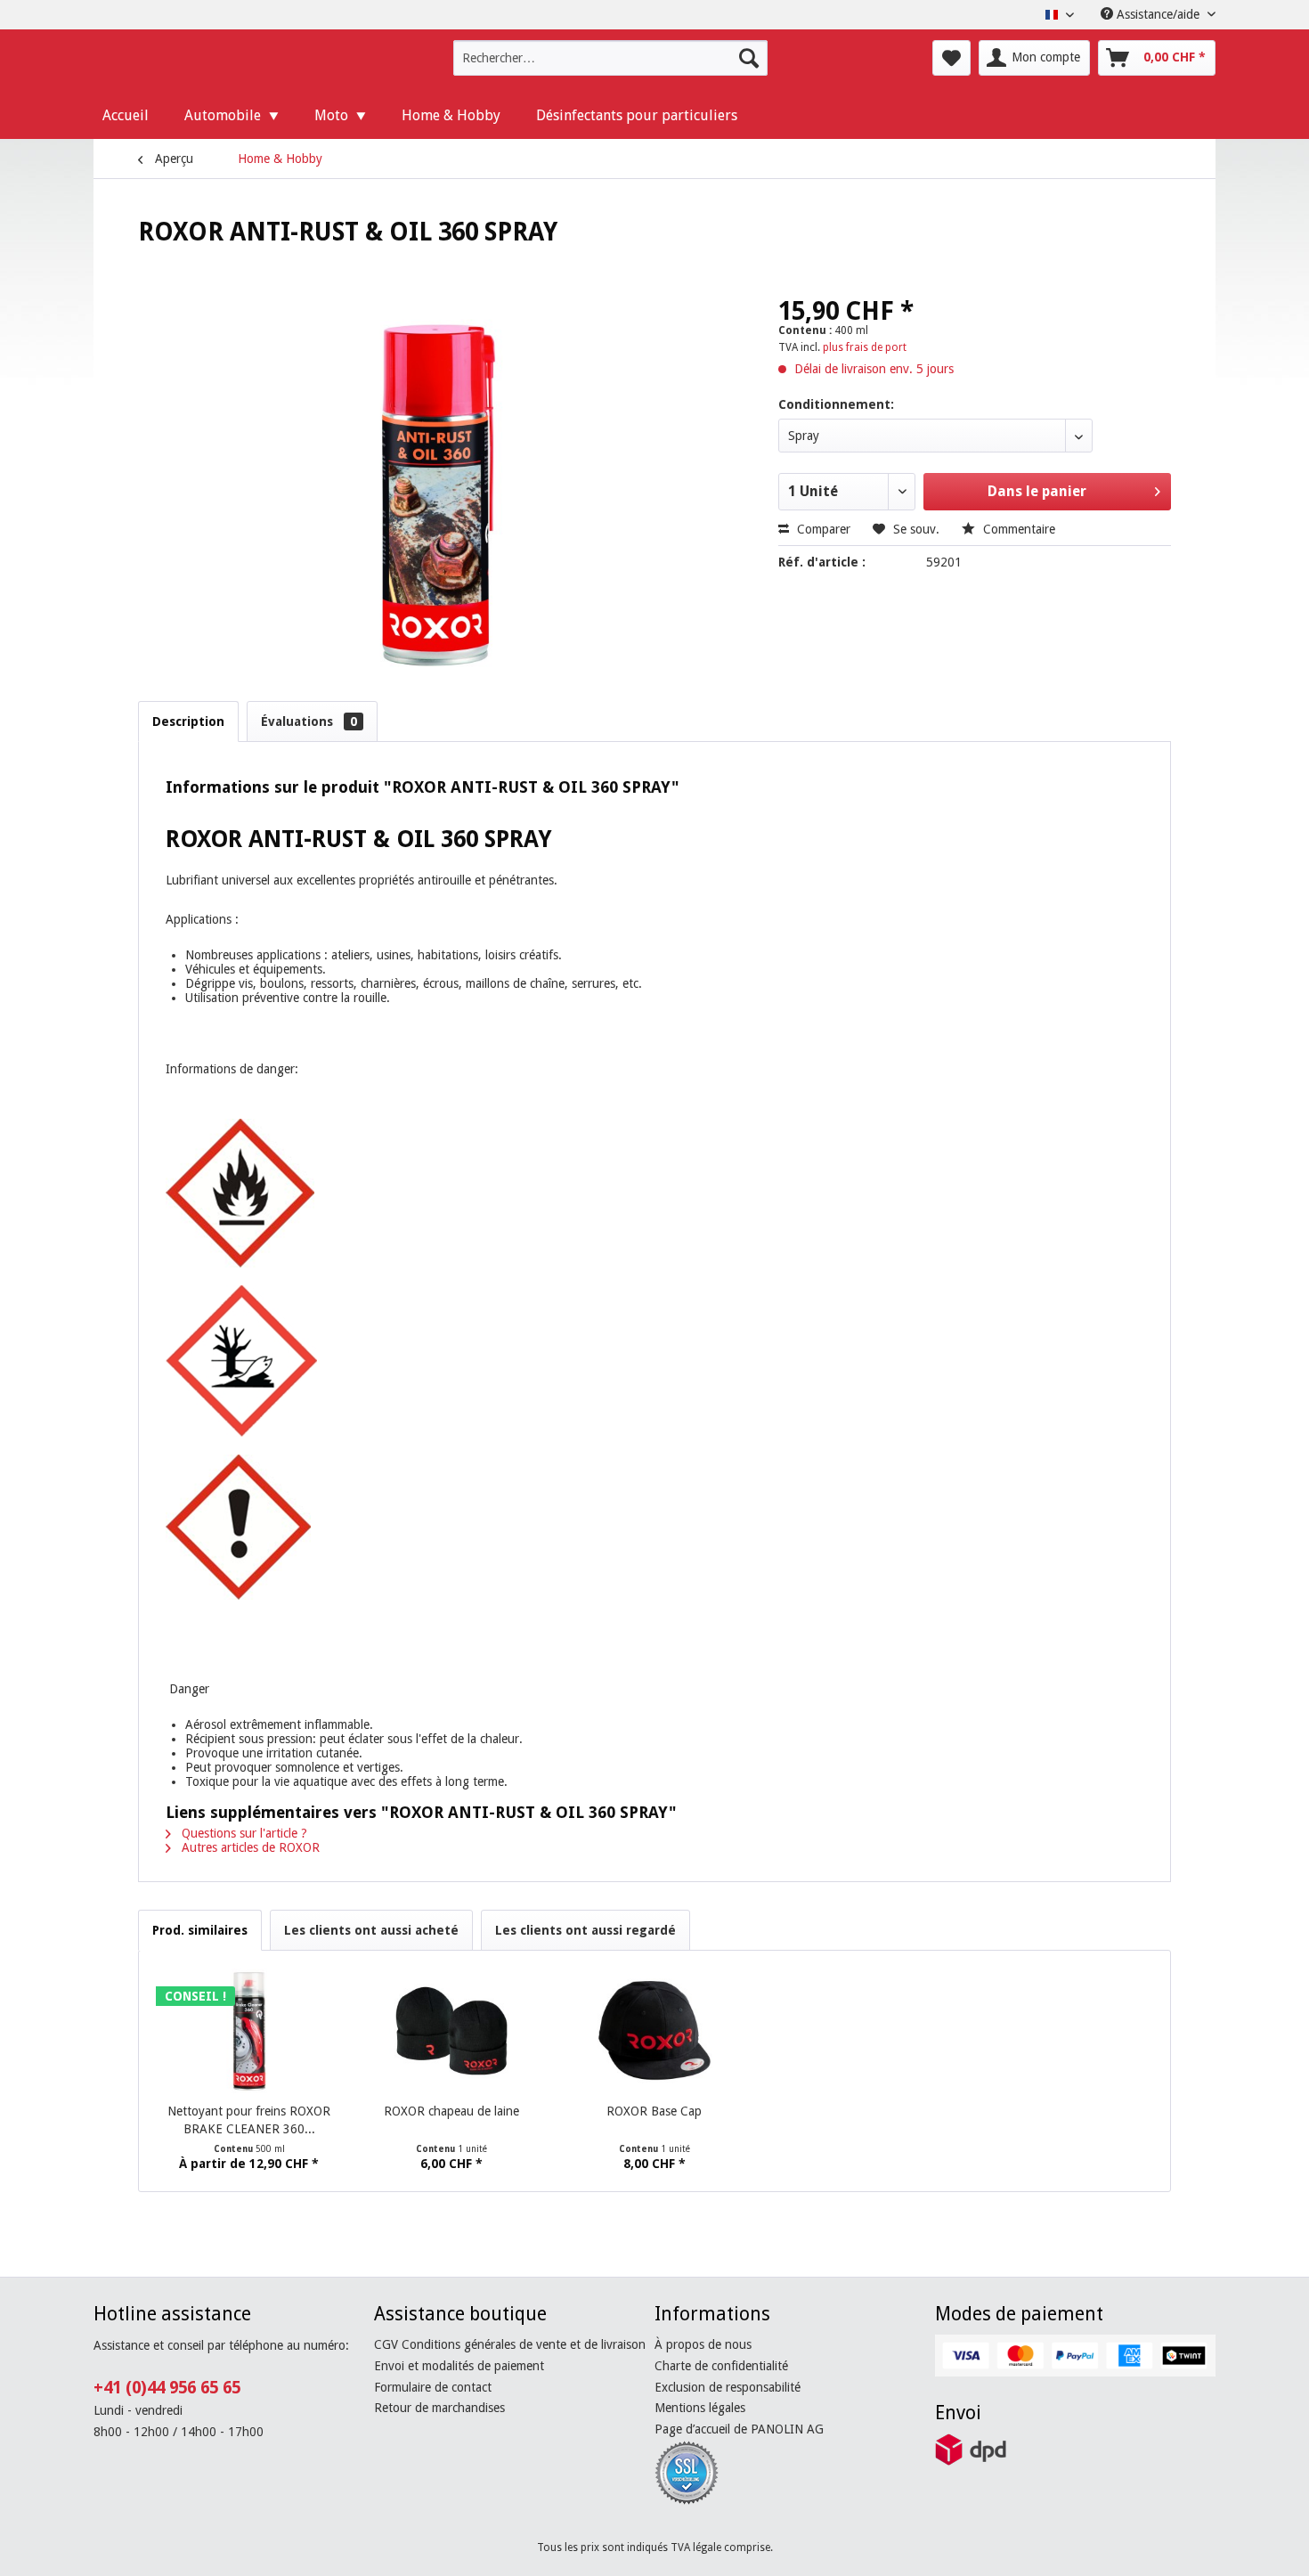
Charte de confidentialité (721, 2366)
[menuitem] (610, 58)
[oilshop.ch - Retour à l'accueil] (215, 62)
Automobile (223, 115)
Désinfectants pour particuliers (637, 115)
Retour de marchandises (439, 2408)
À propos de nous (703, 2344)
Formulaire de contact (433, 2387)
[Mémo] (951, 58)
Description (188, 721)
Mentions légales (700, 2408)
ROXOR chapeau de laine (451, 2111)
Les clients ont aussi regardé (585, 1930)
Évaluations (309, 721)
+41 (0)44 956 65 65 (167, 2388)
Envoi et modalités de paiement (459, 2366)
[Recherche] (749, 58)
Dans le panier (1037, 491)
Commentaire (1017, 529)
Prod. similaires (200, 1930)
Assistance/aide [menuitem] (1158, 14)
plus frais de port (865, 347)
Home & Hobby (451, 115)
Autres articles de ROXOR (249, 1847)
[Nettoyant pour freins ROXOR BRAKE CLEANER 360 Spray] (249, 2031)
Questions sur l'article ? (243, 1833)
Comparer (822, 529)
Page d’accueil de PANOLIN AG (739, 2429)
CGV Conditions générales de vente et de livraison (510, 2344)
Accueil (126, 115)
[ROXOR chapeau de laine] (452, 2031)
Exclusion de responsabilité (728, 2387)
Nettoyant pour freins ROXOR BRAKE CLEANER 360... (249, 2120)
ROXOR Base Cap (654, 2111)
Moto (331, 115)
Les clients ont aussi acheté (371, 1930)
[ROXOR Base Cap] (654, 2031)
